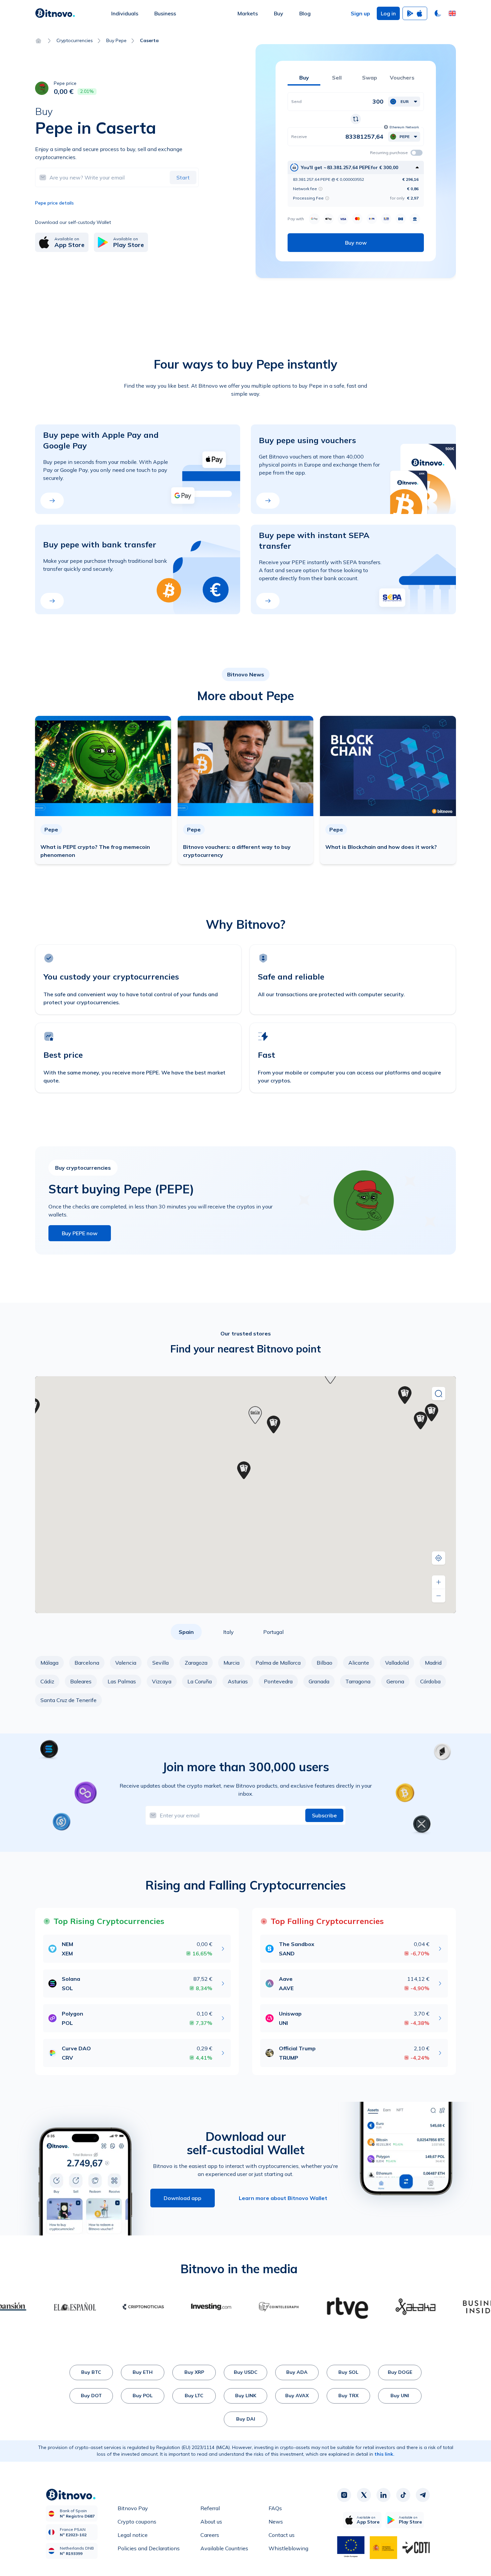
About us (211, 2522)
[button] (452, 13)
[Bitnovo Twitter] (364, 2495)
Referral (210, 2508)
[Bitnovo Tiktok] (403, 2495)
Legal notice (133, 2535)
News (276, 2522)
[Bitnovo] (55, 13)
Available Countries (224, 2548)
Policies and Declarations (149, 2548)
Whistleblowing (288, 2548)
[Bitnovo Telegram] (423, 2495)
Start (183, 177)
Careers (210, 2535)
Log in (388, 13)
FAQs (275, 2508)
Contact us (282, 2535)
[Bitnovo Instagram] (344, 2495)
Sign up (360, 13)
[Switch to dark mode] (438, 13)
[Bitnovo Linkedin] (383, 2495)
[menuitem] (125, 13)
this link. (384, 2454)
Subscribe (324, 1815)
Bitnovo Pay (133, 2508)
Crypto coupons (137, 2522)
